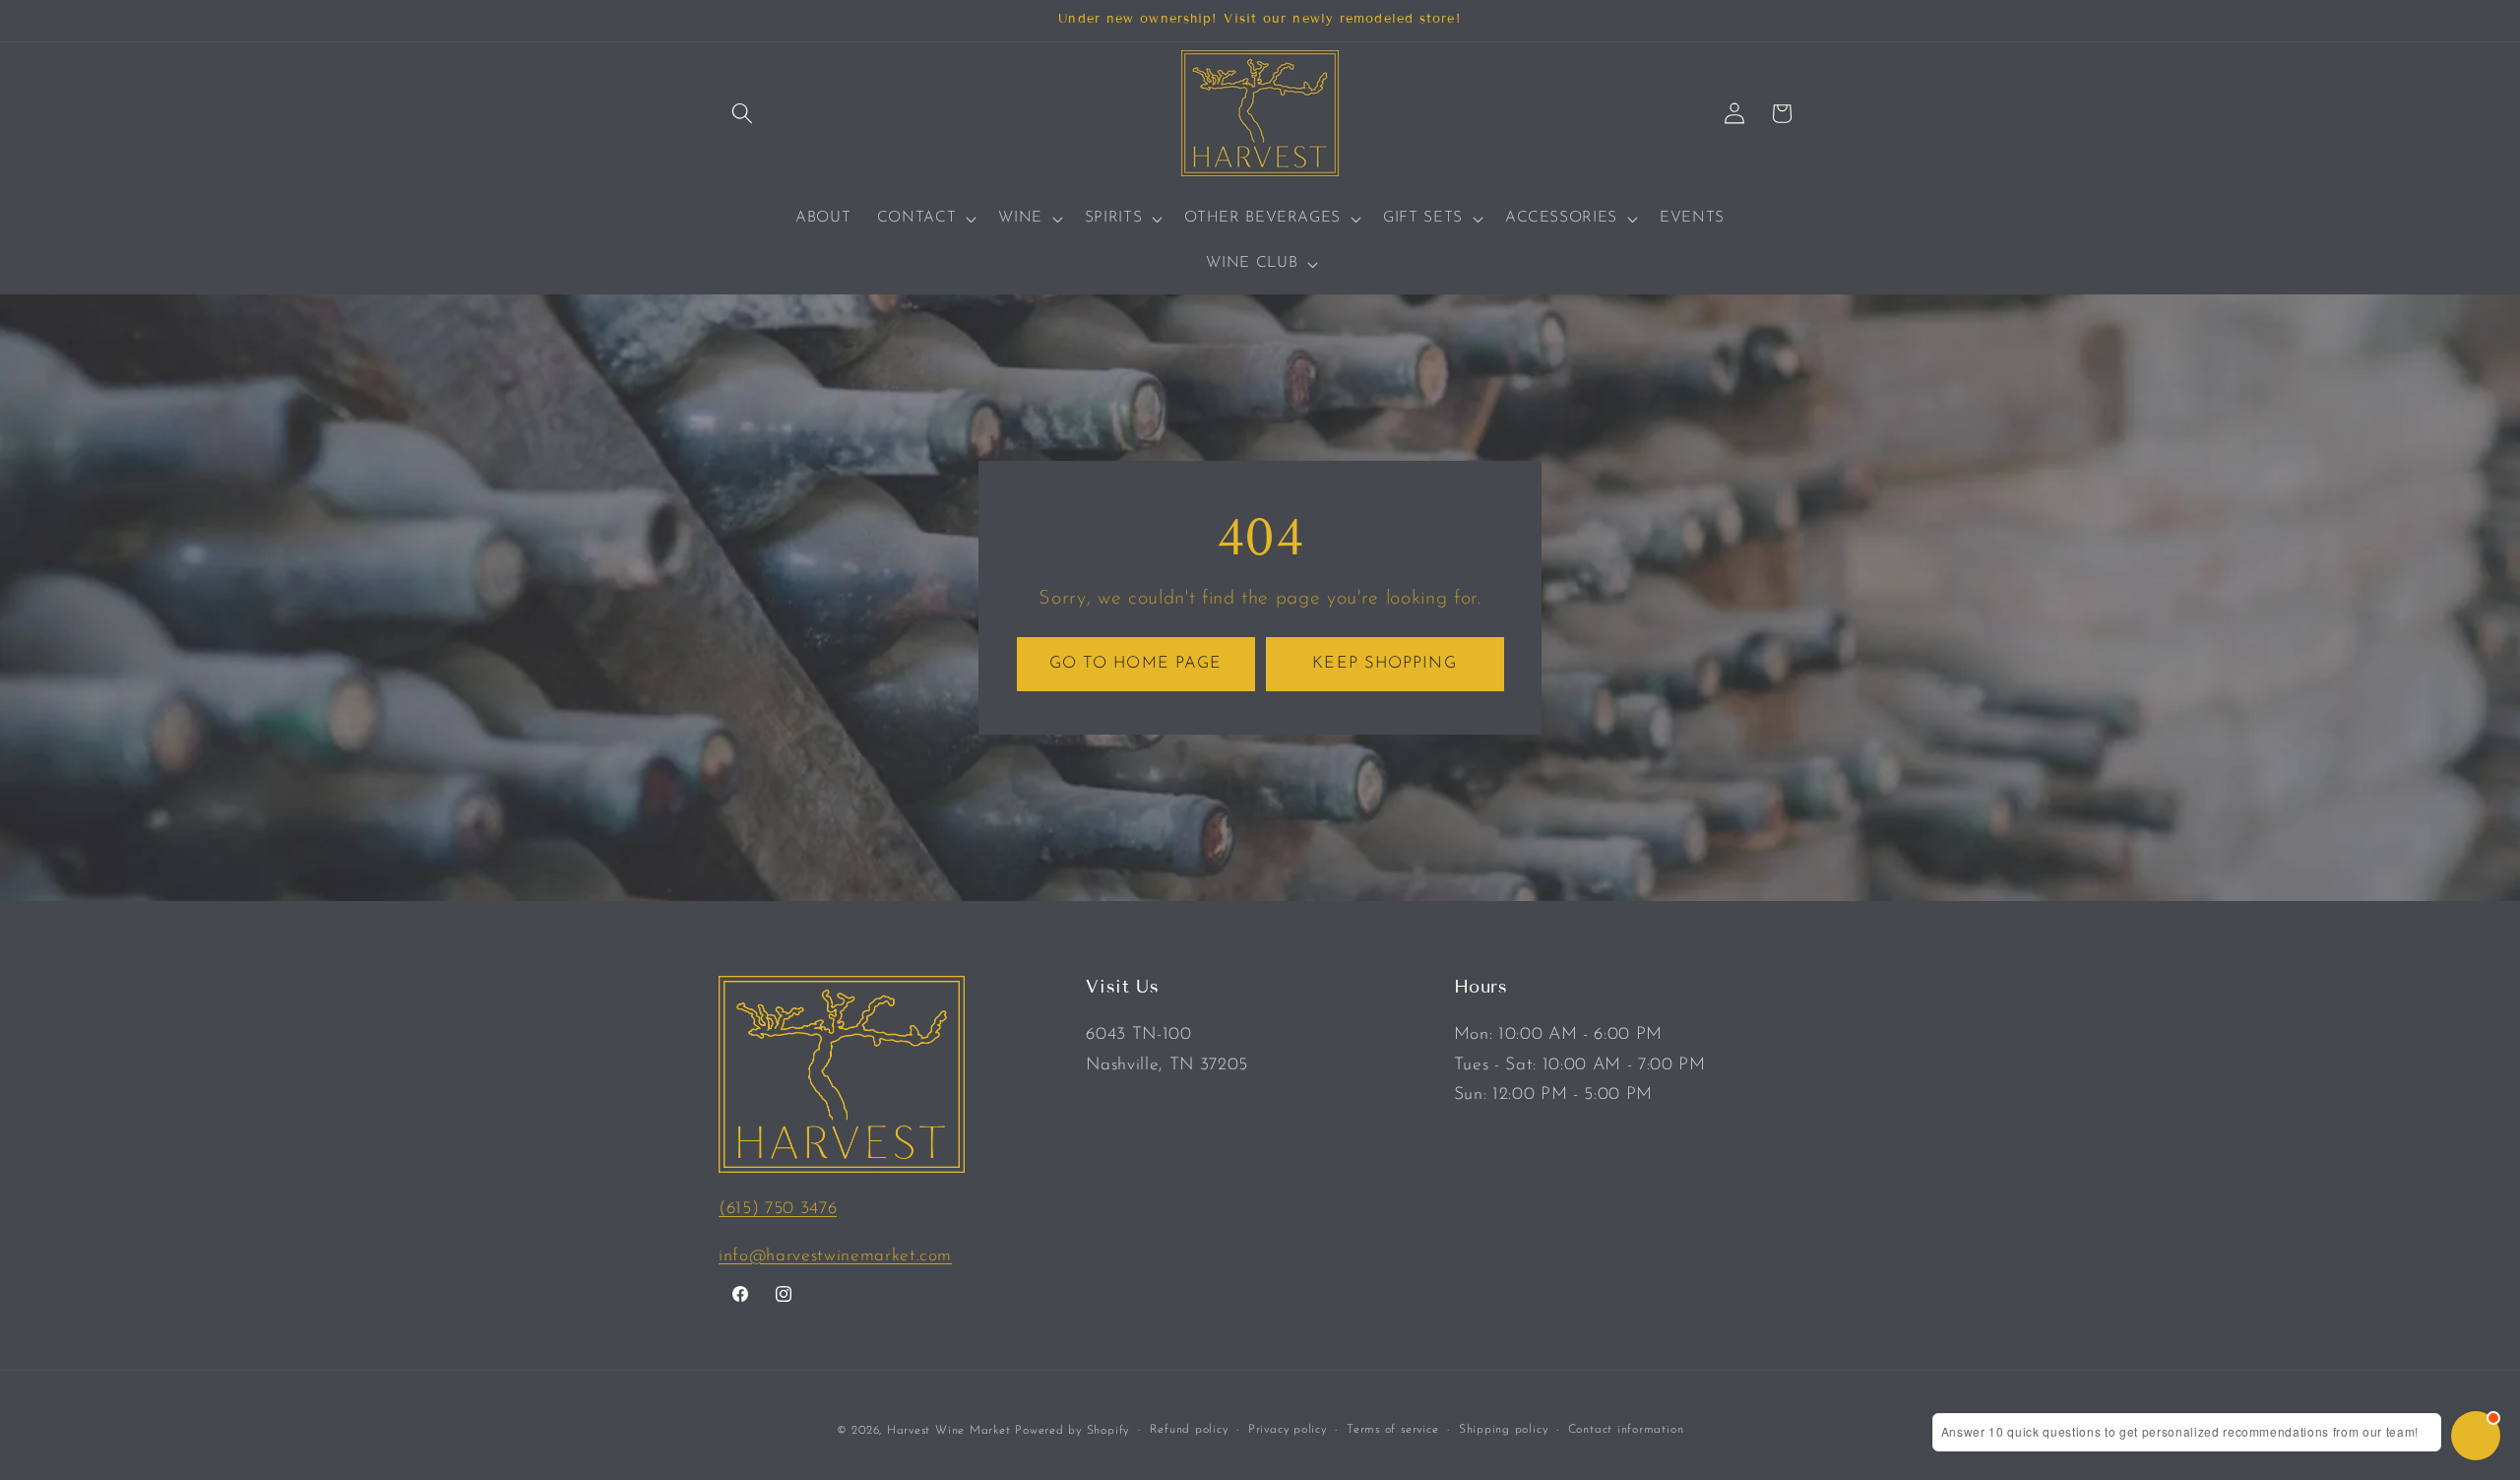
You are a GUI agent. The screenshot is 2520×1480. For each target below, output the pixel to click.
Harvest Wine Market (949, 1430)
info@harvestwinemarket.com (835, 1256)
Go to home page (1136, 663)
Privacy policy (1288, 1429)
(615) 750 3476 (778, 1209)
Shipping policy (1504, 1429)
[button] (742, 113)
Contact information (1626, 1429)
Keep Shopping (1384, 663)
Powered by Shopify (1072, 1430)
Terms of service (1392, 1429)
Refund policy (1189, 1429)
